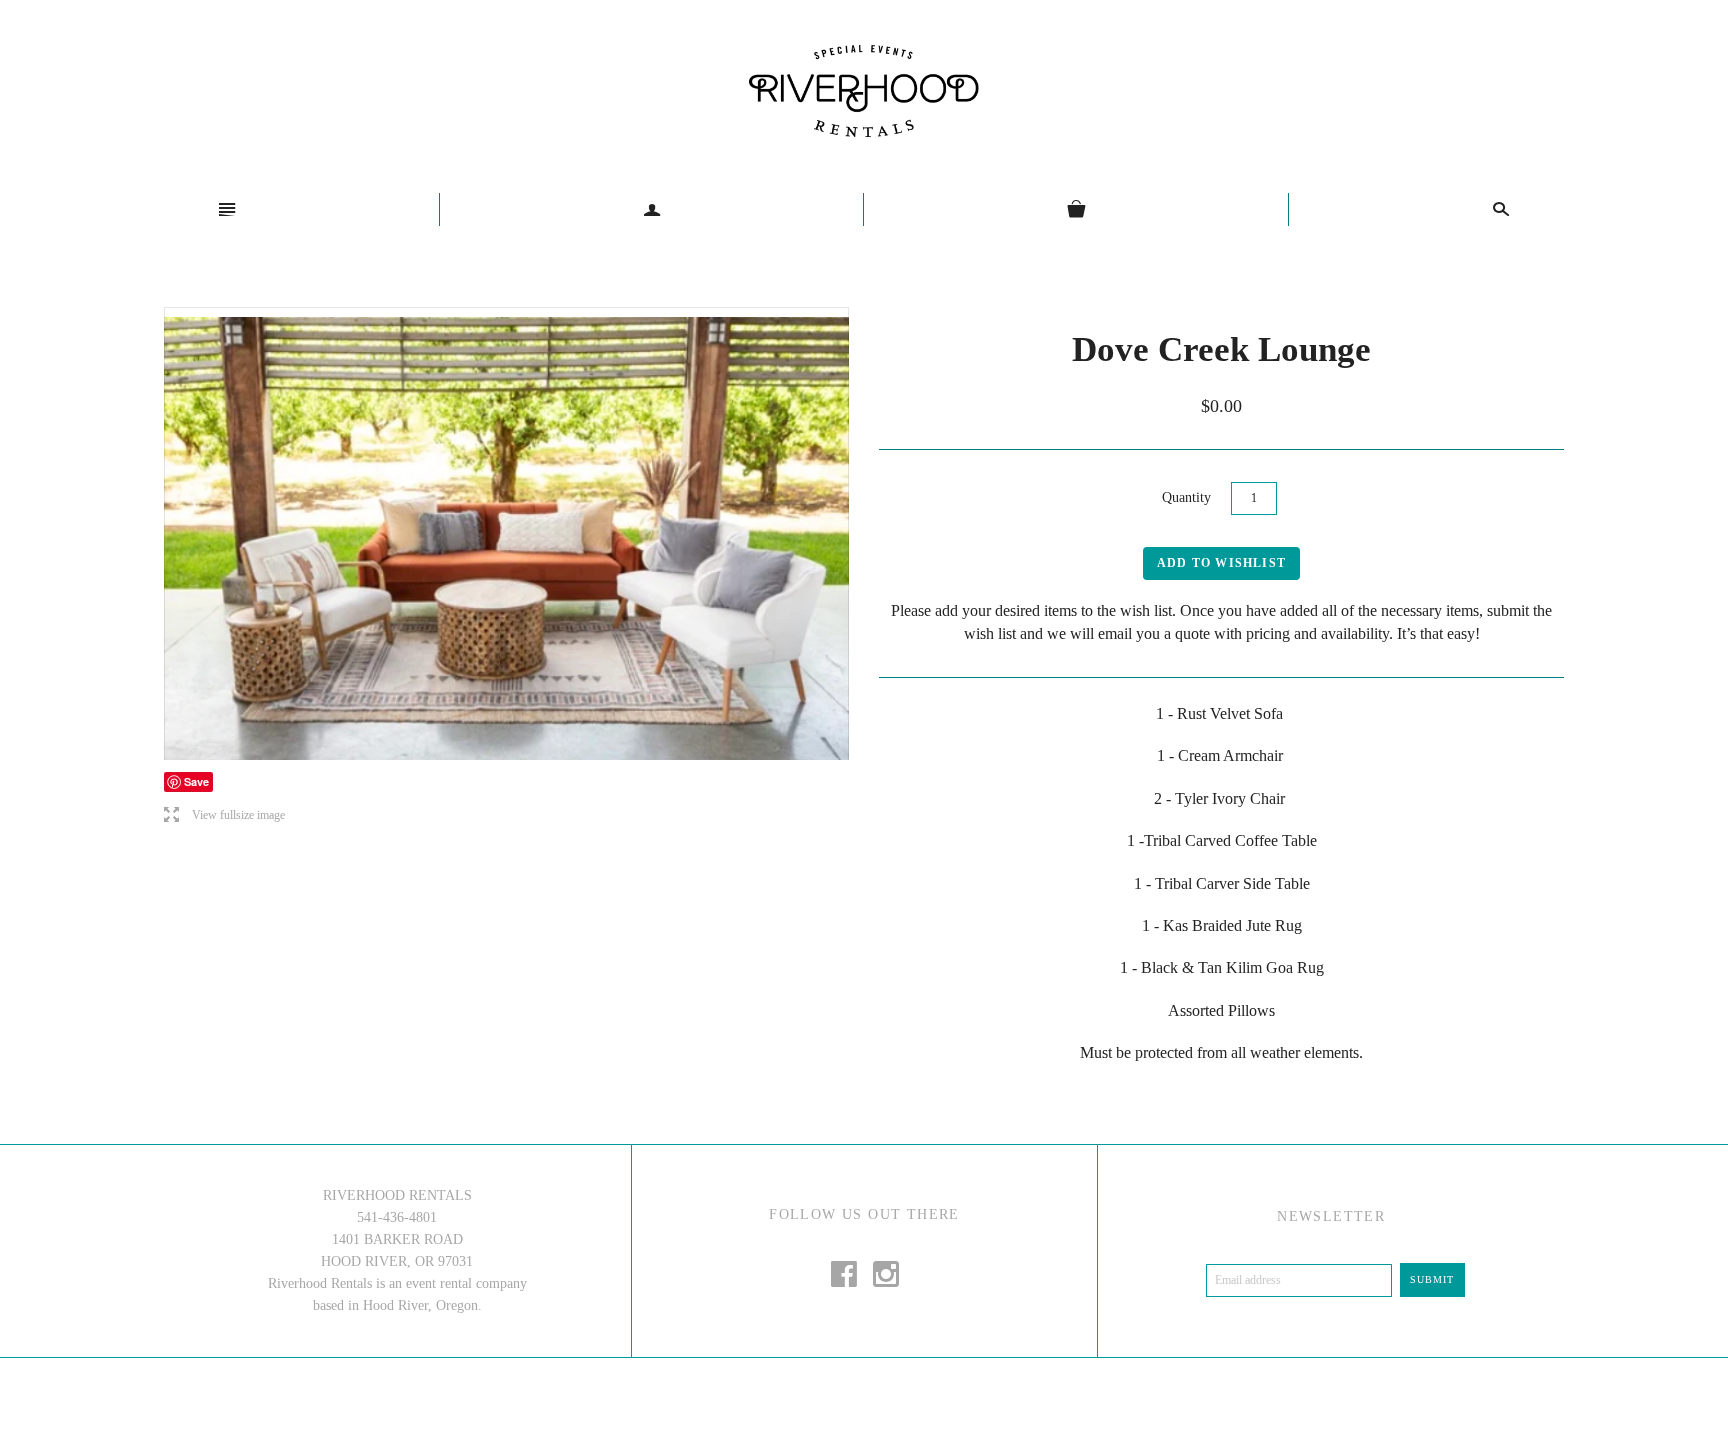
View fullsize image (224, 815)
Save (196, 781)
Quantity (1186, 497)
